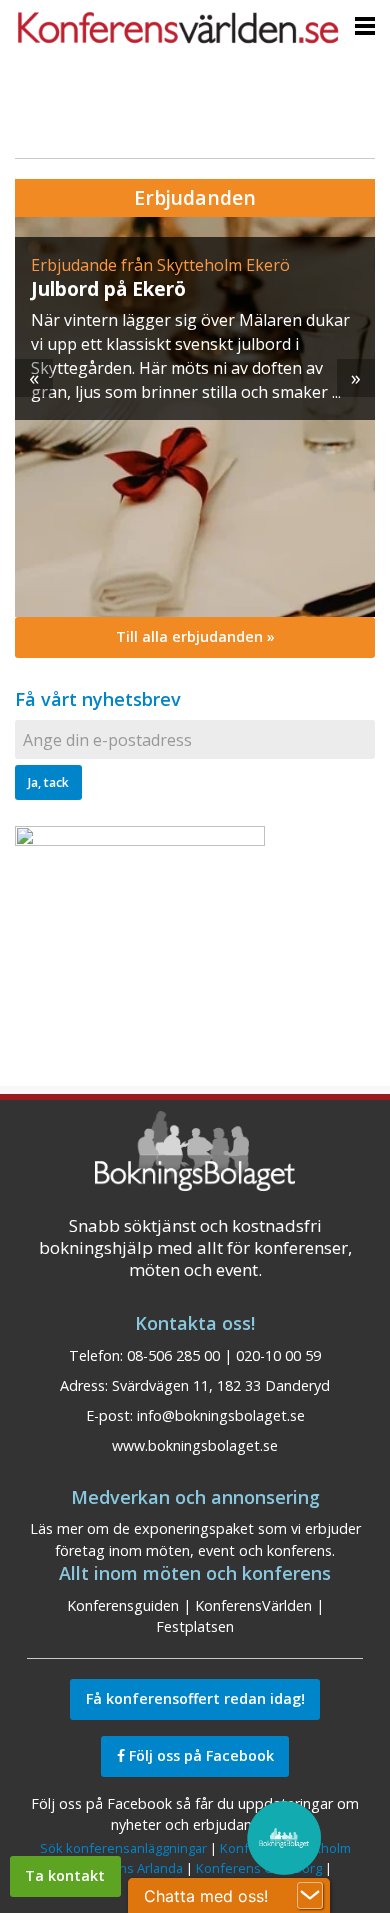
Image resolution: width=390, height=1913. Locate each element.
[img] (195, 417)
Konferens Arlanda (126, 1868)
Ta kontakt (65, 1875)
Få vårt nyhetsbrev (98, 699)
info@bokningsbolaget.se (221, 1415)
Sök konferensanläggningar (123, 1848)
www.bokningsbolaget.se (195, 1445)
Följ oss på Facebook (199, 1755)
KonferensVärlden (253, 1605)
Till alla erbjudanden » (195, 636)
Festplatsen (195, 1626)
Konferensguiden (123, 1605)
